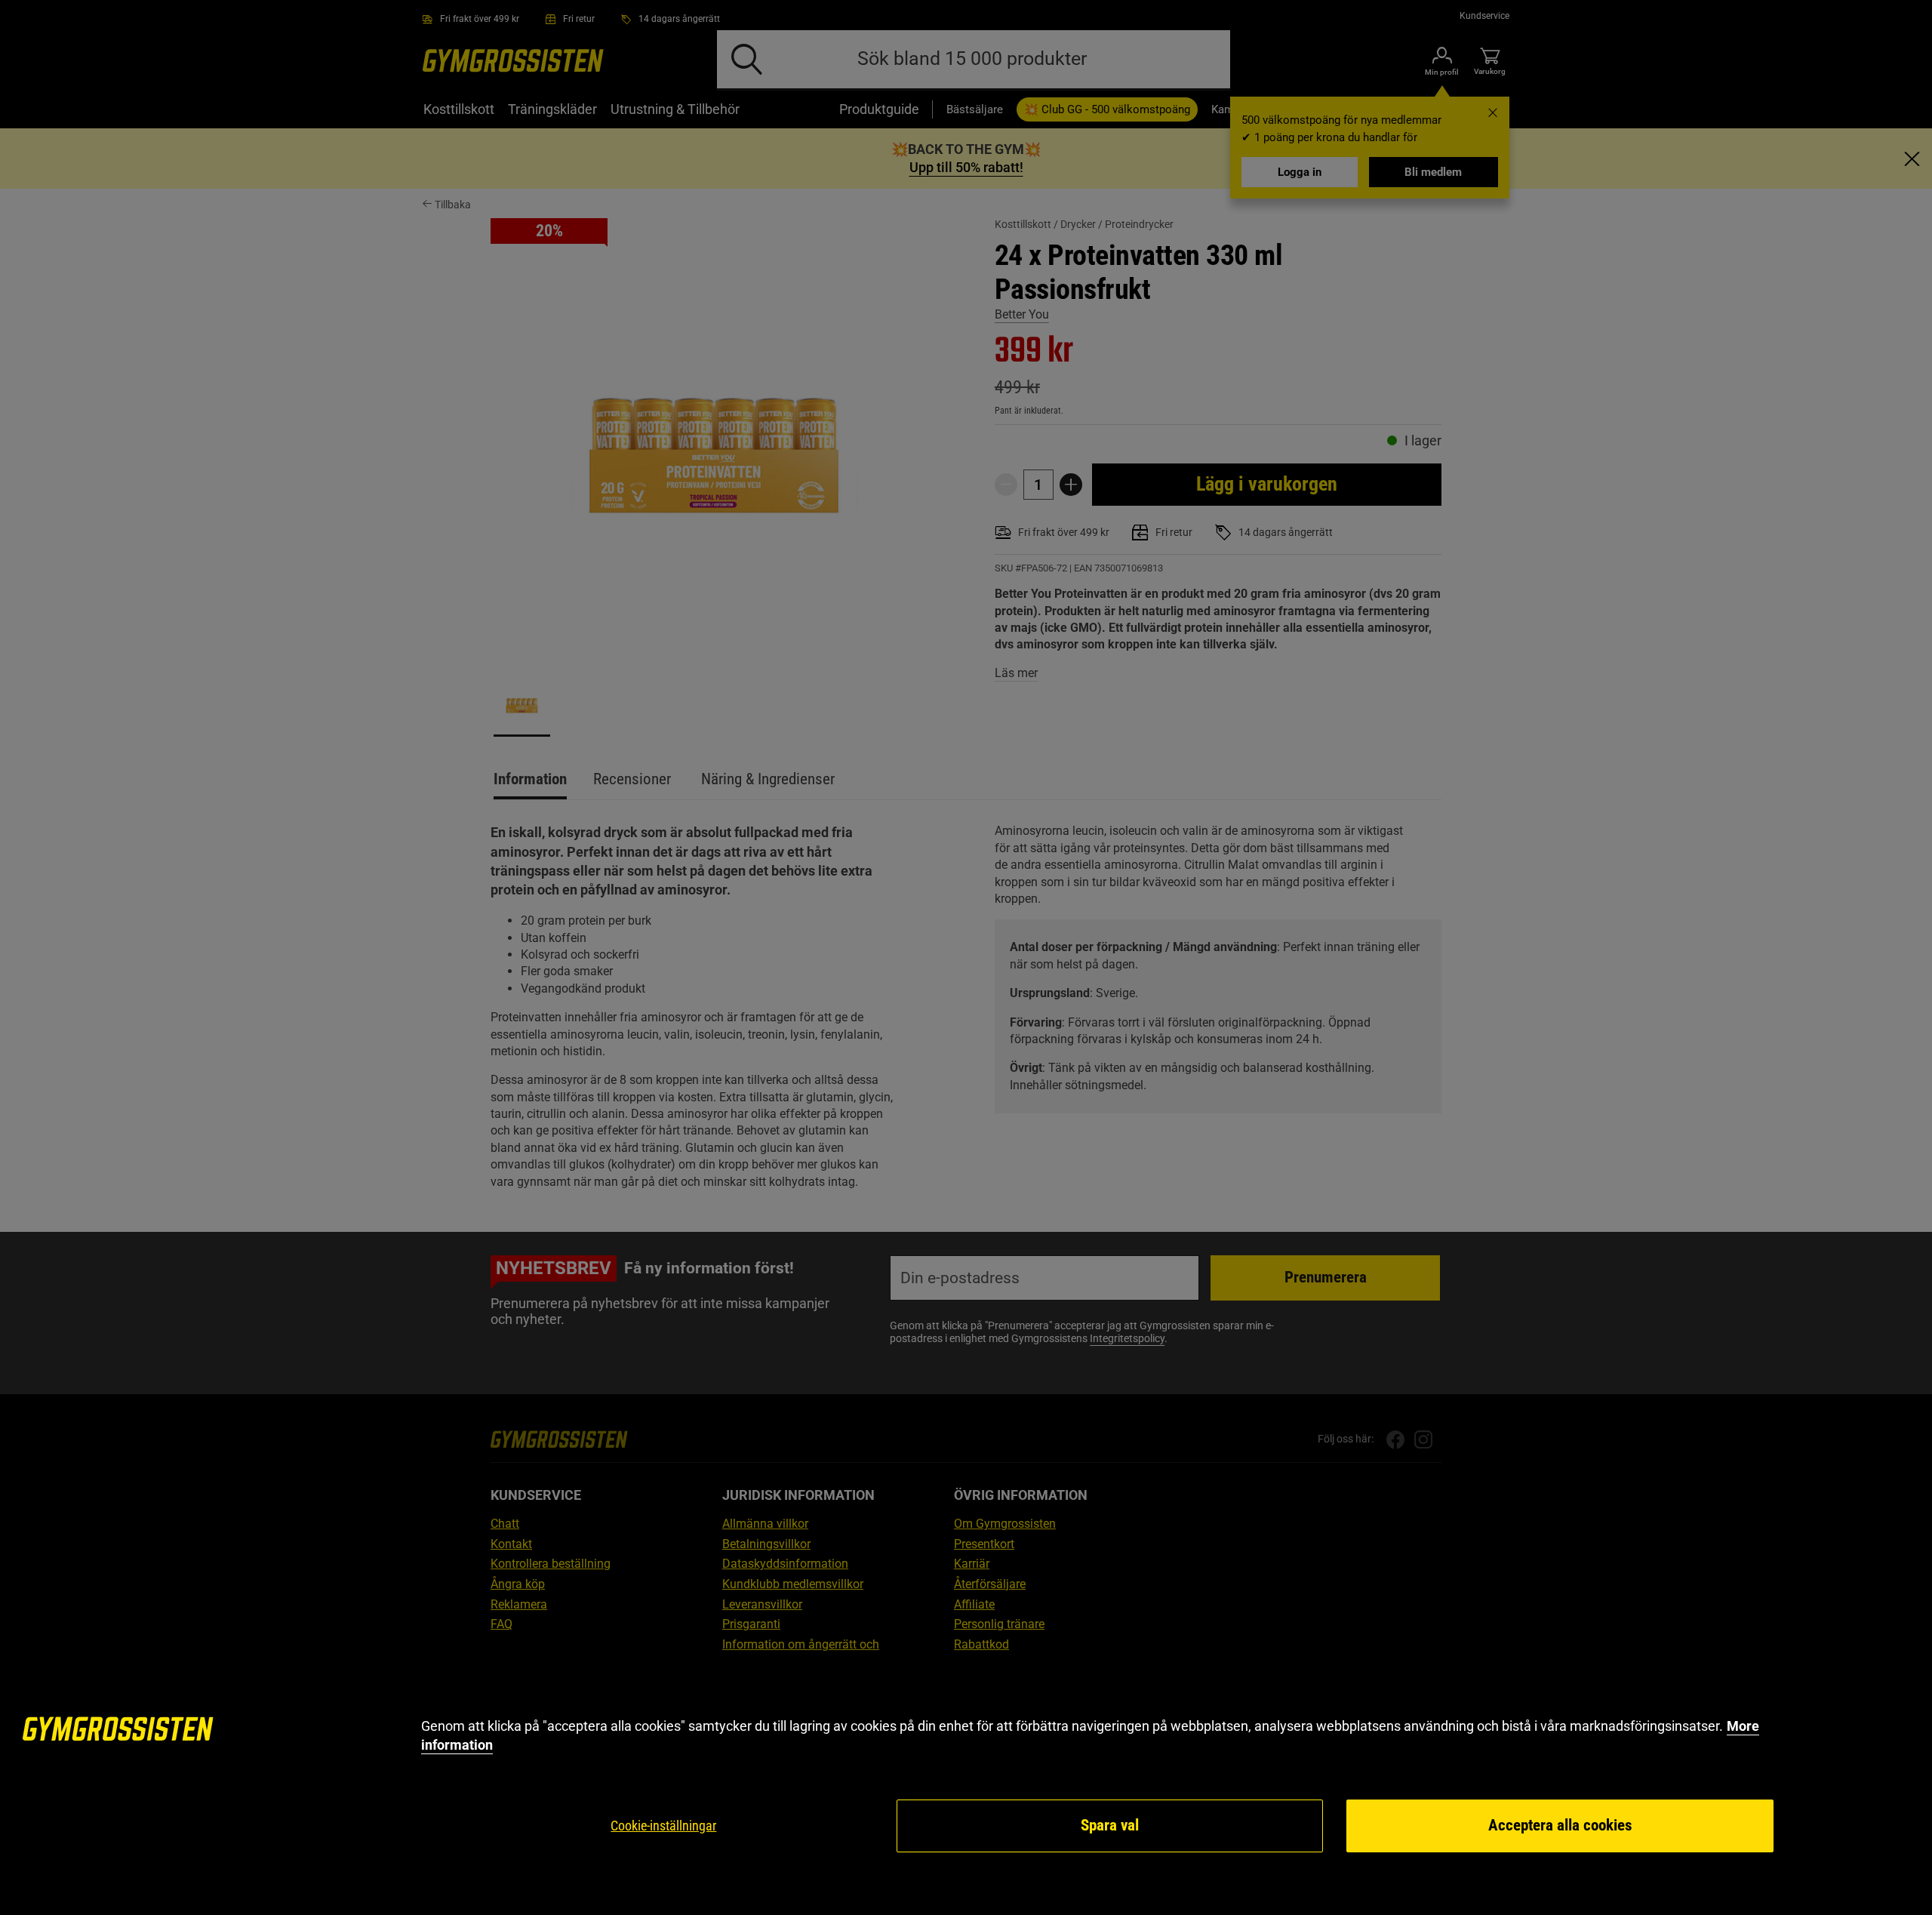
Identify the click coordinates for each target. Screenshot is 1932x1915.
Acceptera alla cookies (1560, 1825)
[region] (966, 1786)
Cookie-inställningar (663, 1826)
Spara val (1110, 1825)
